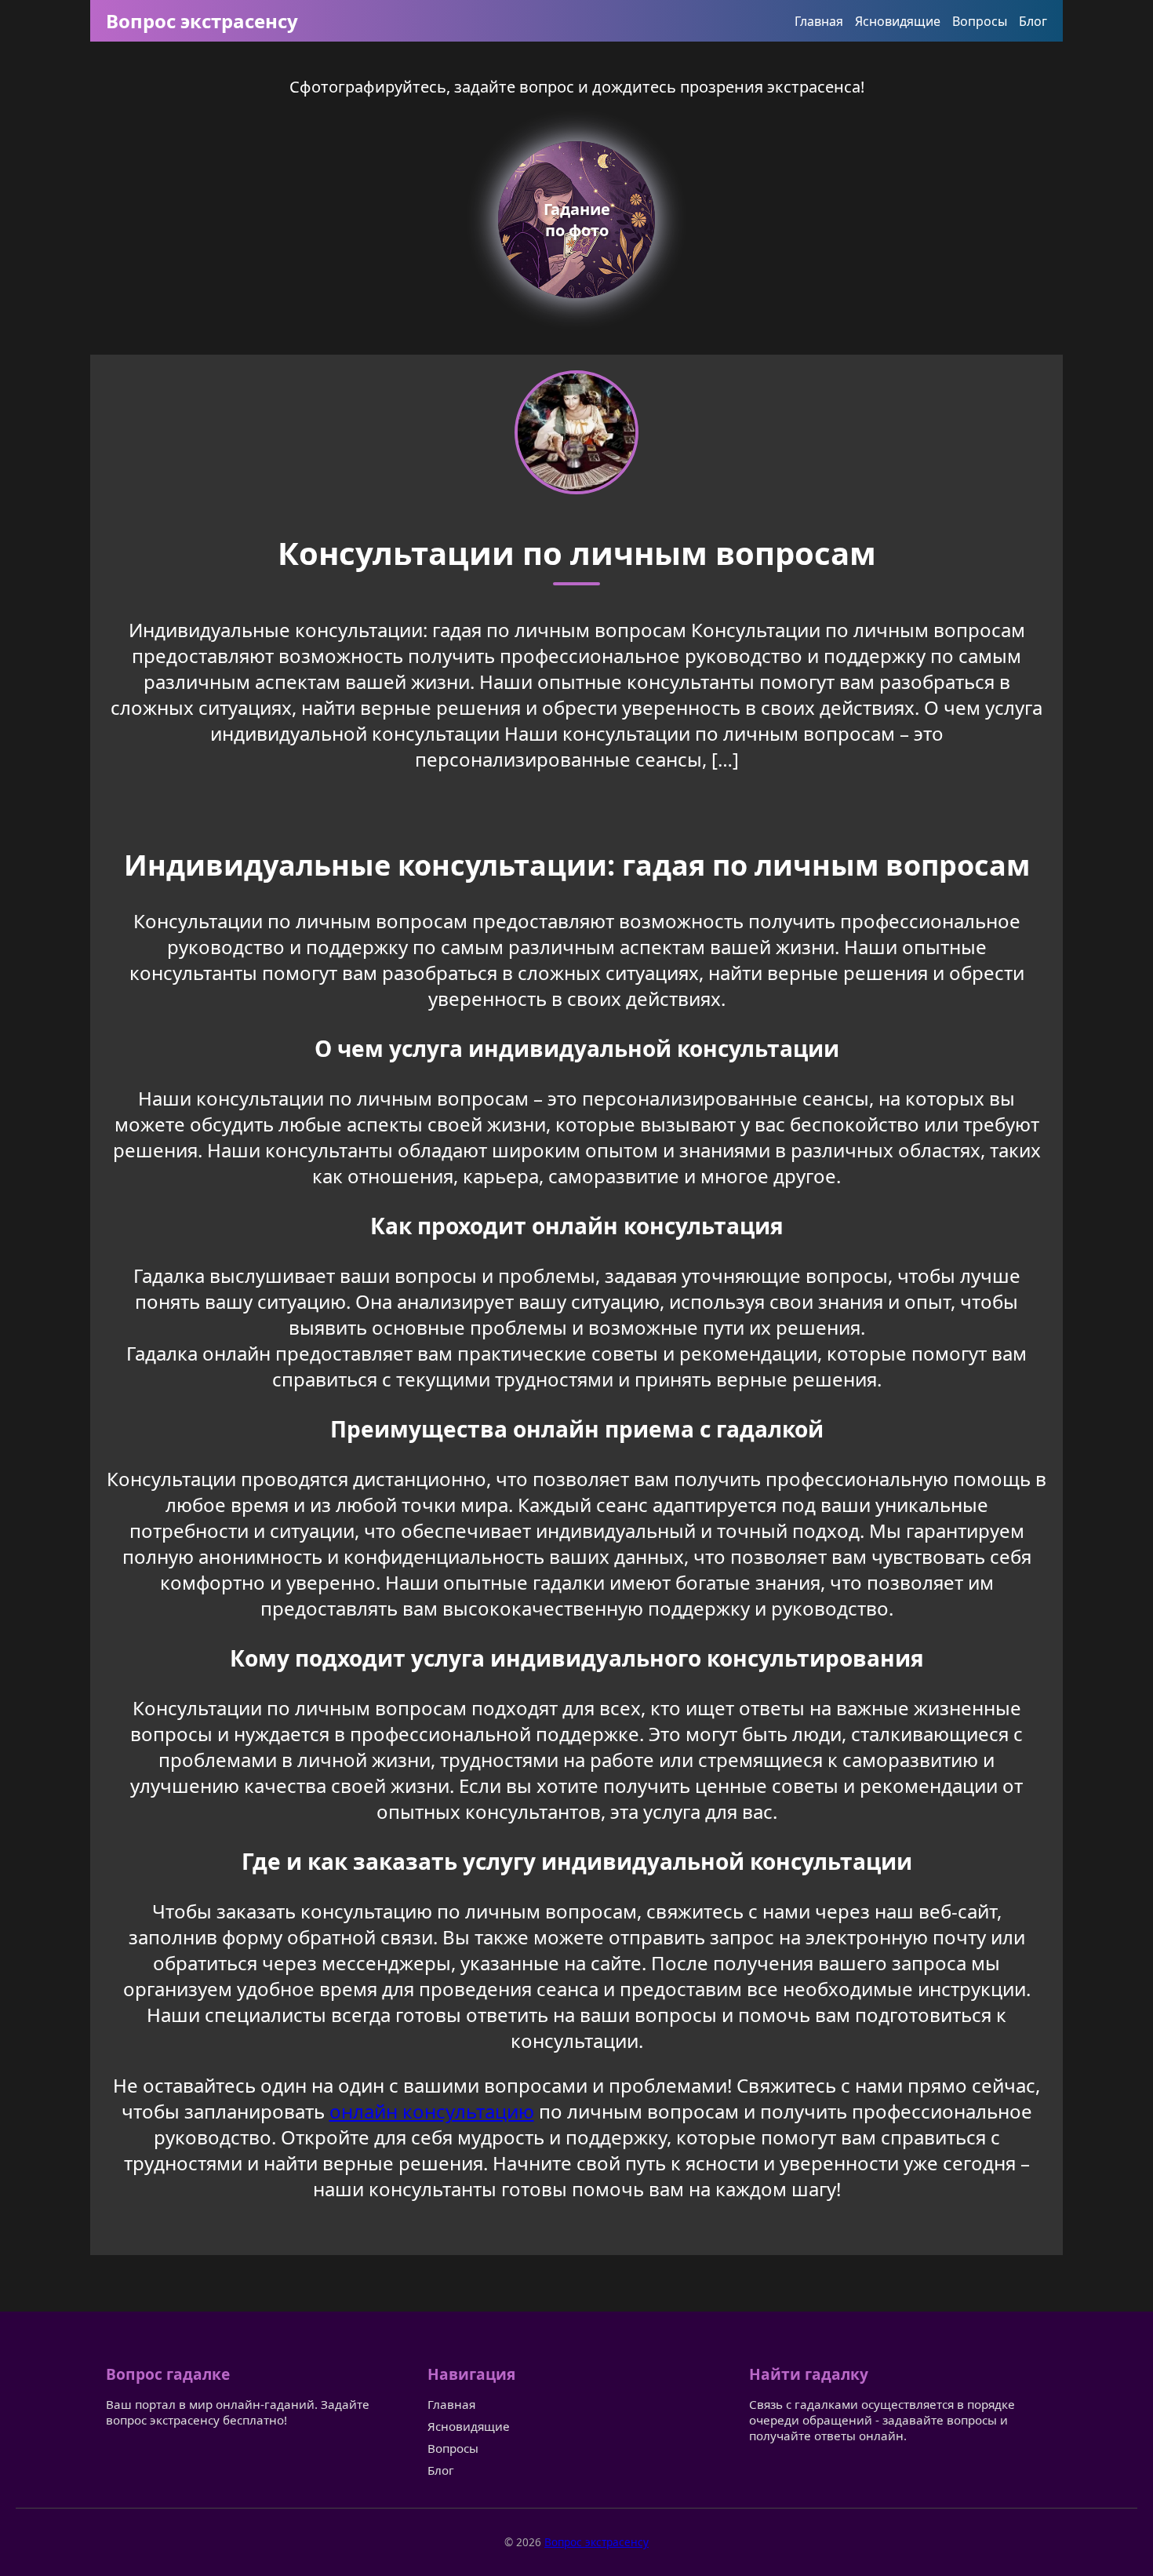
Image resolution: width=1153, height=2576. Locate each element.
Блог (1033, 21)
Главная (819, 21)
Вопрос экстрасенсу (202, 21)
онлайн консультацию (432, 2111)
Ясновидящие (898, 21)
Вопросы (980, 21)
